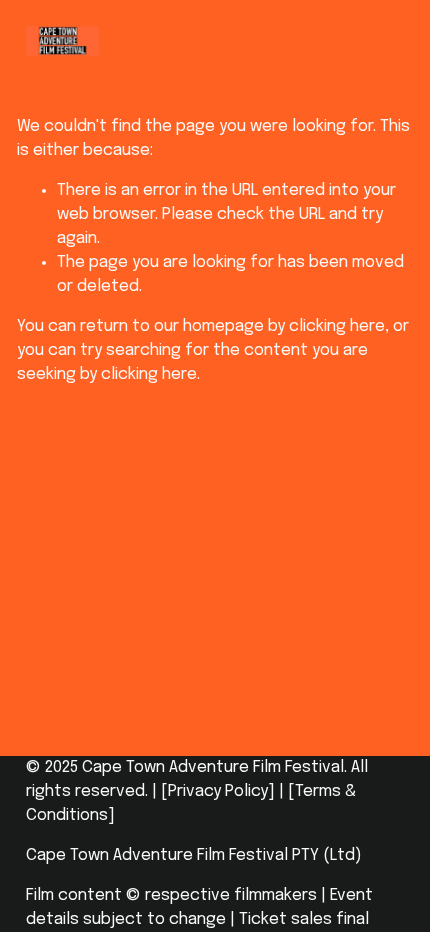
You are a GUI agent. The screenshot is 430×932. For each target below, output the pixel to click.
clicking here (337, 326)
